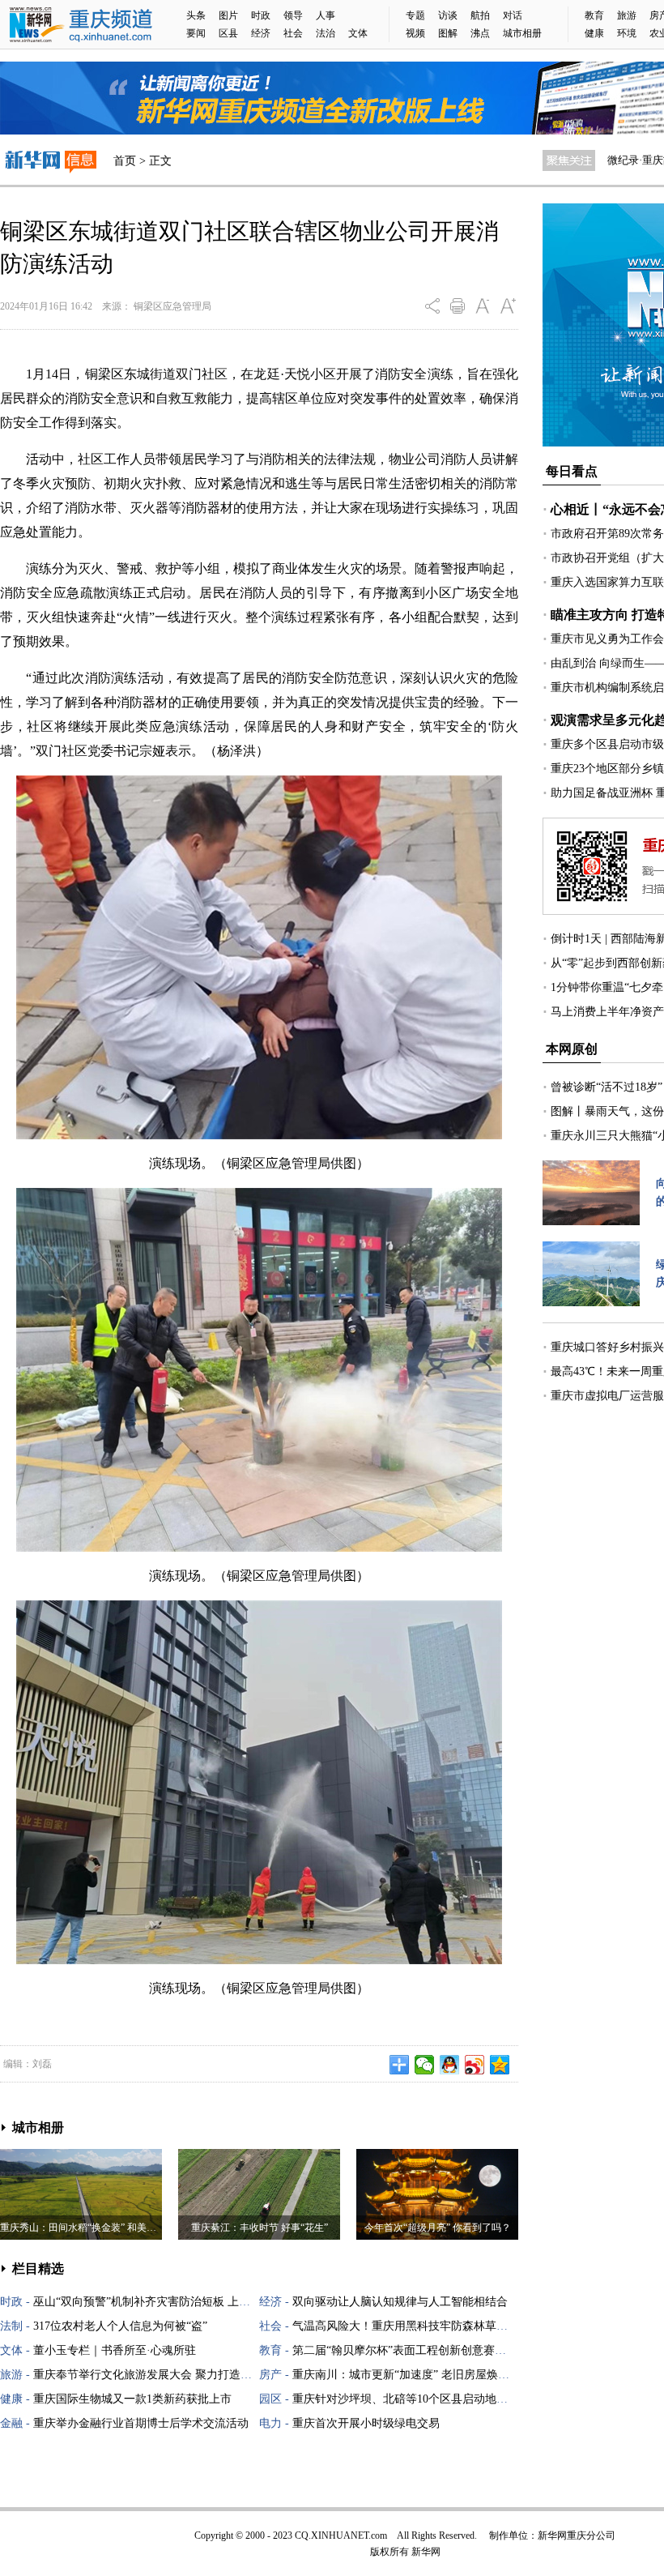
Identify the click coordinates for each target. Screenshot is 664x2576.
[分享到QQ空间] (500, 2065)
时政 (261, 15)
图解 (448, 33)
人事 (326, 15)
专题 (415, 15)
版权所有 (389, 2552)
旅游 (627, 15)
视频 (415, 33)
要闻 (196, 33)
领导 (293, 15)
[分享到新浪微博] (475, 2065)
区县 (228, 33)
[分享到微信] (425, 2065)
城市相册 (522, 33)
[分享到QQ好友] (450, 2065)
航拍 (480, 15)
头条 (196, 15)
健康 (594, 33)
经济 (261, 33)
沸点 (480, 33)
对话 (513, 15)
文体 (358, 33)
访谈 (448, 15)
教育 (594, 15)
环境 (627, 33)
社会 (293, 33)
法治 (326, 33)
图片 (228, 15)
